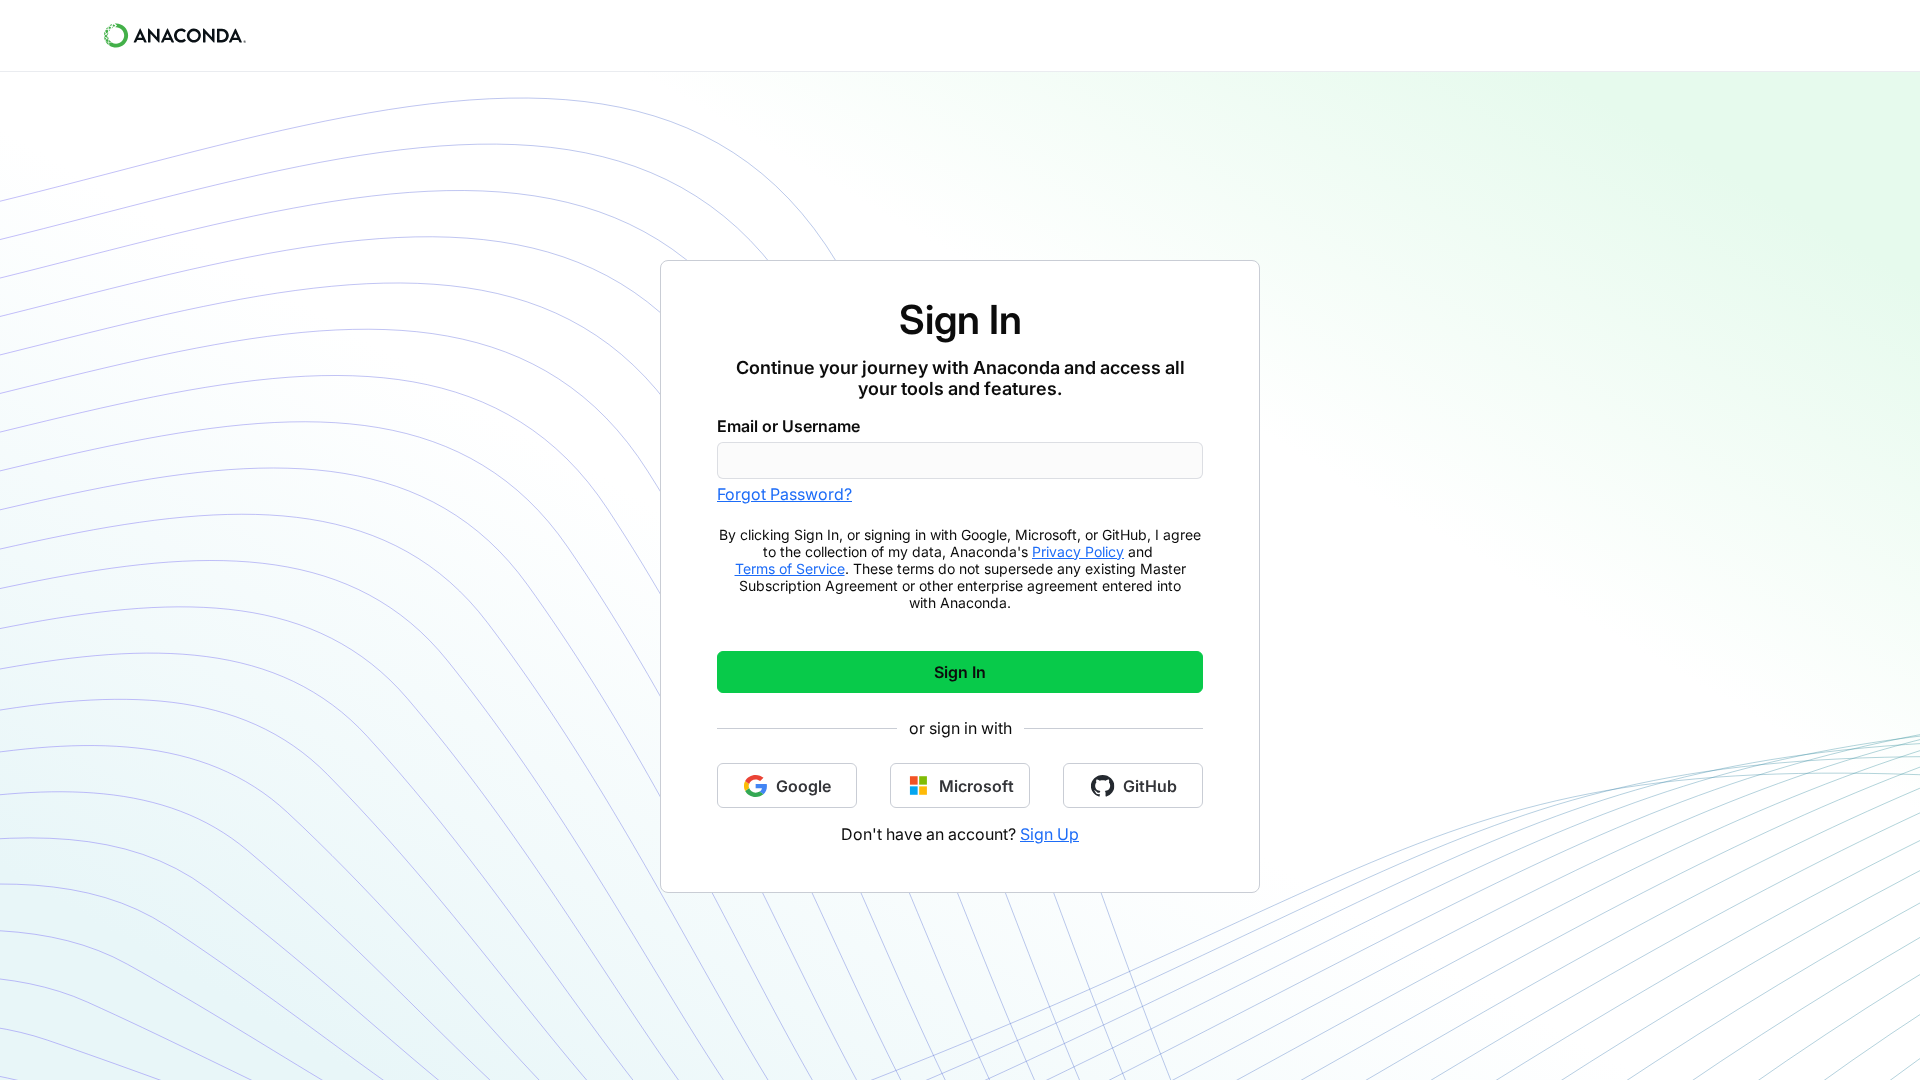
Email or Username (788, 426)
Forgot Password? (784, 494)
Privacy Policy (1078, 551)
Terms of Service (790, 568)
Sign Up (1049, 834)
